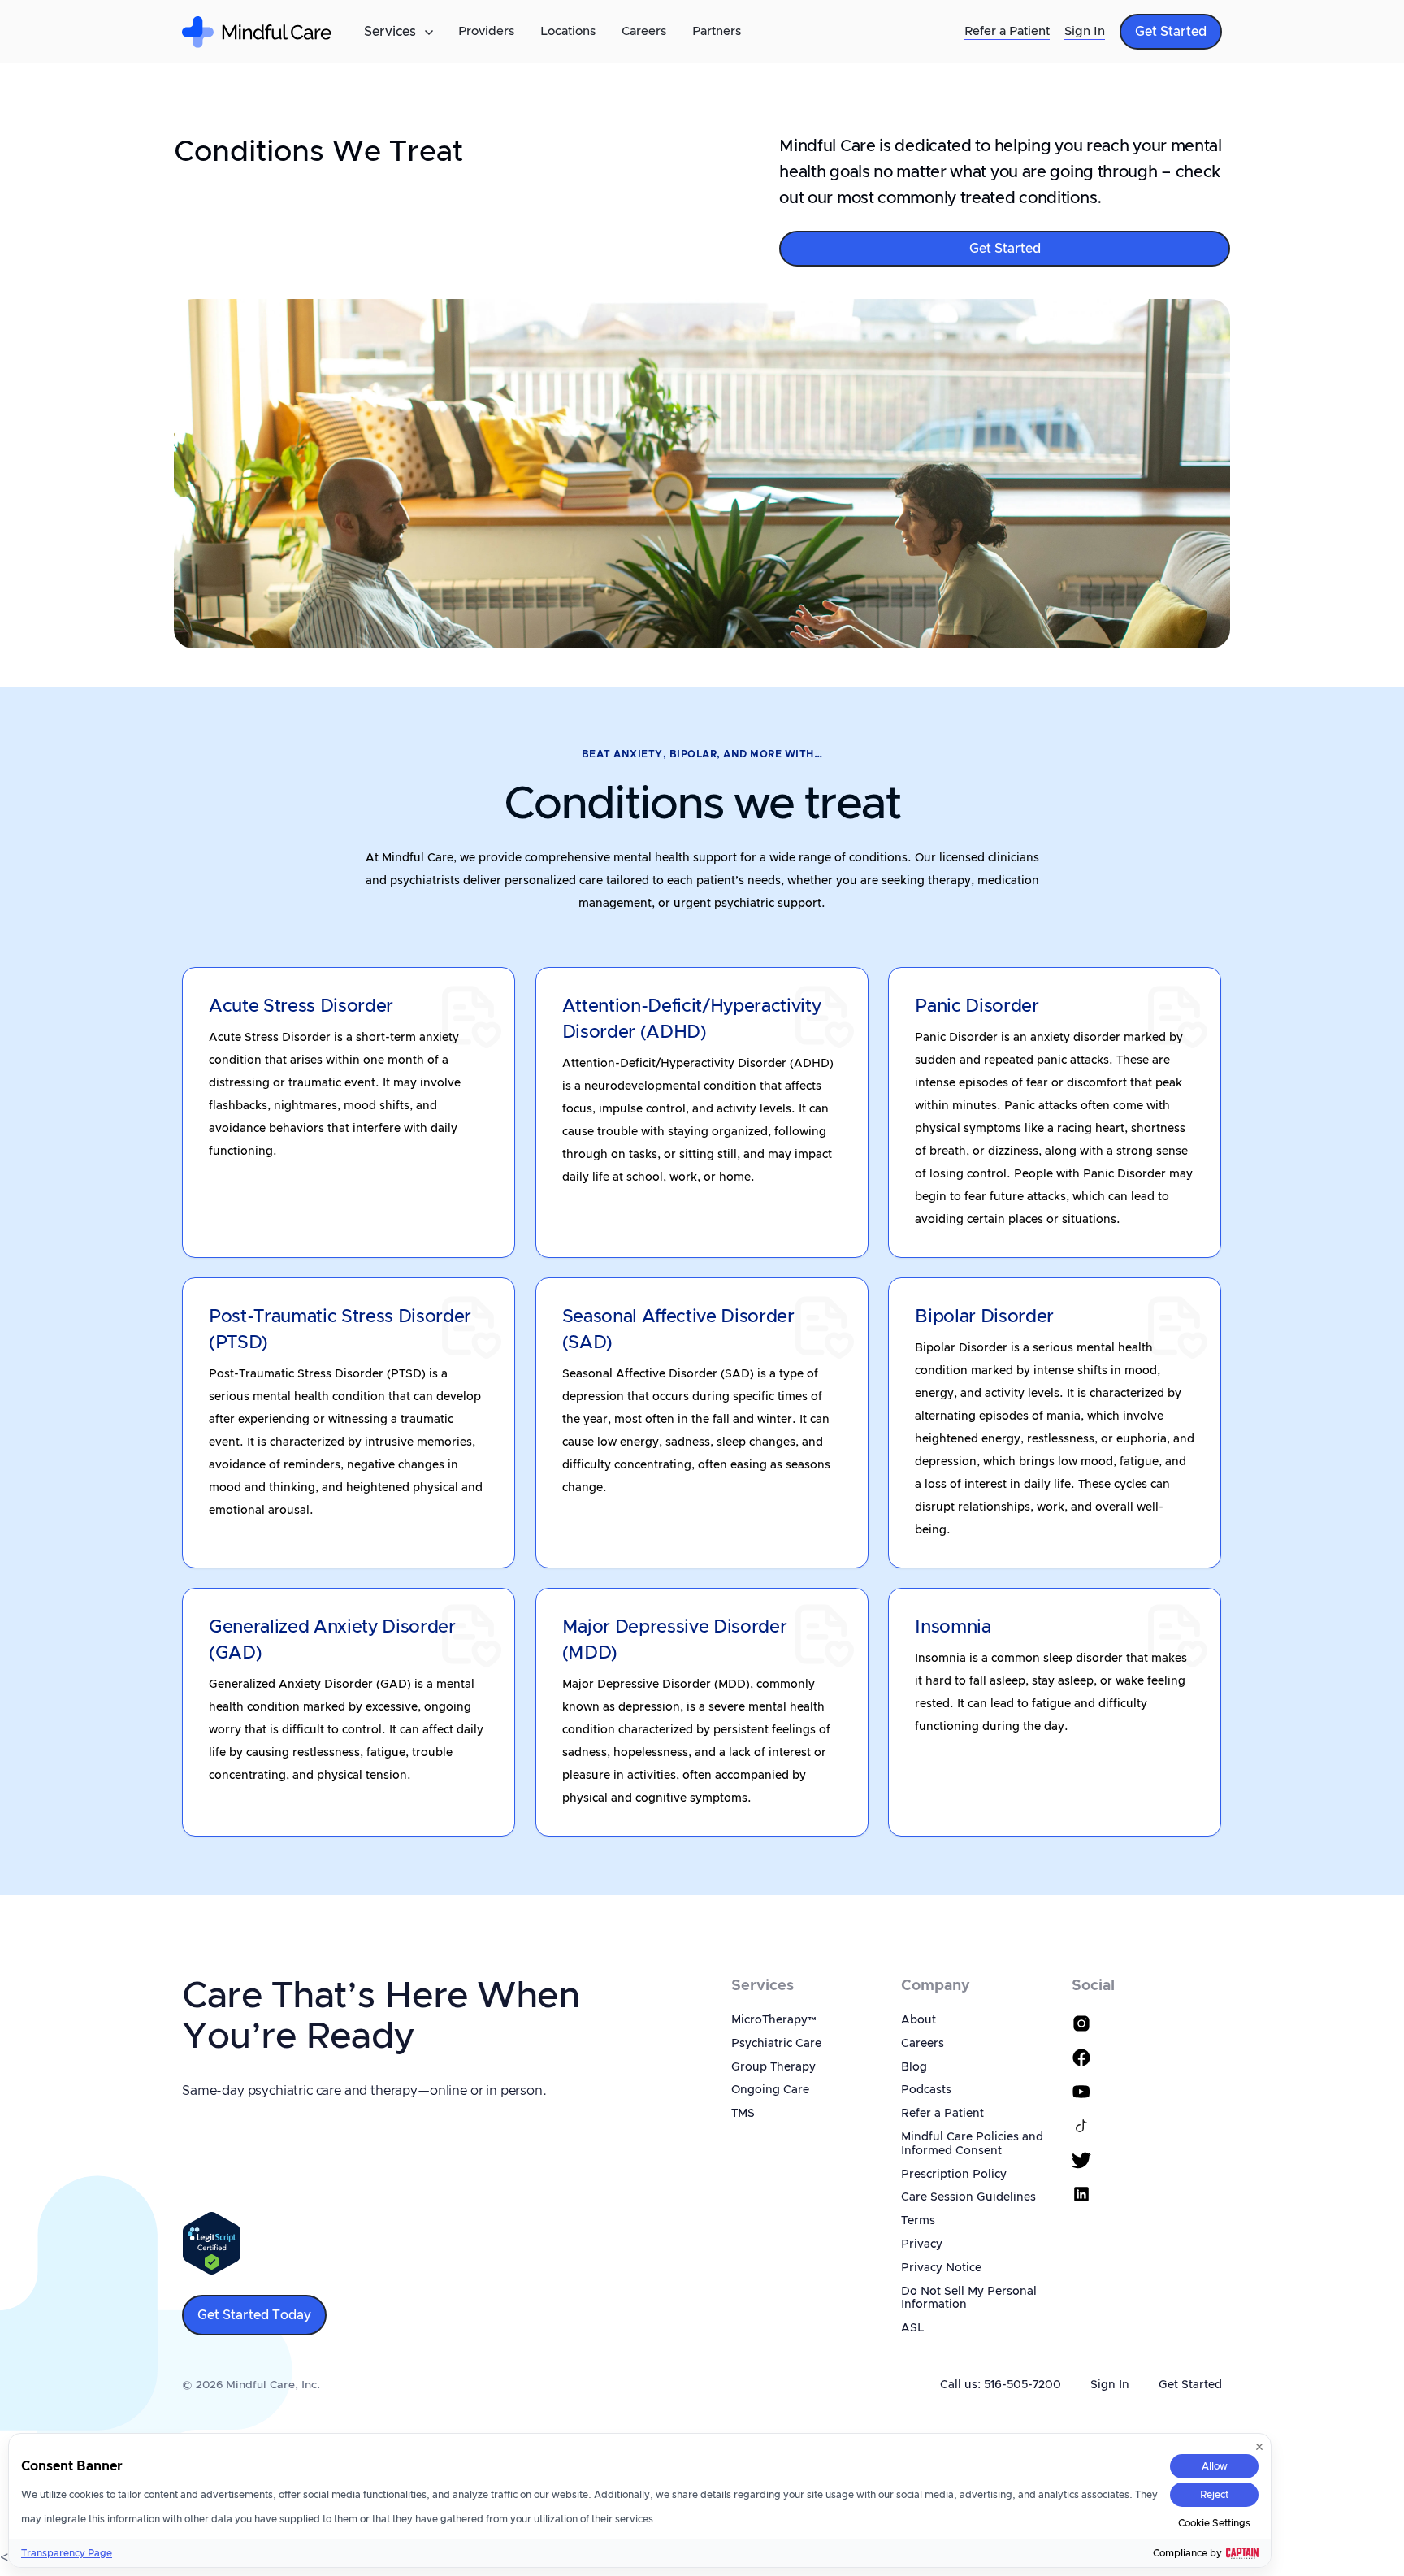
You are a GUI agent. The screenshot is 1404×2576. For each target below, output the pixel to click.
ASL (912, 2328)
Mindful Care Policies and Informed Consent (972, 2144)
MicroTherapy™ (774, 2020)
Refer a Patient (1007, 31)
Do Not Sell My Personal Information (969, 2298)
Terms (918, 2221)
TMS (743, 2114)
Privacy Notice (941, 2268)
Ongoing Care (770, 2090)
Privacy (922, 2244)
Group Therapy (773, 2067)
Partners (717, 31)
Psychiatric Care (776, 2044)
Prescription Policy (954, 2175)
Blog (914, 2067)
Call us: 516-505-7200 (1001, 2385)
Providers (486, 31)
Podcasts (926, 2090)
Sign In (1085, 31)
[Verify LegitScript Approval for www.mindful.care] (212, 2243)
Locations (568, 31)
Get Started (1190, 2385)
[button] (398, 32)
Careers (644, 31)
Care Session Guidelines (968, 2197)
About (919, 2020)
